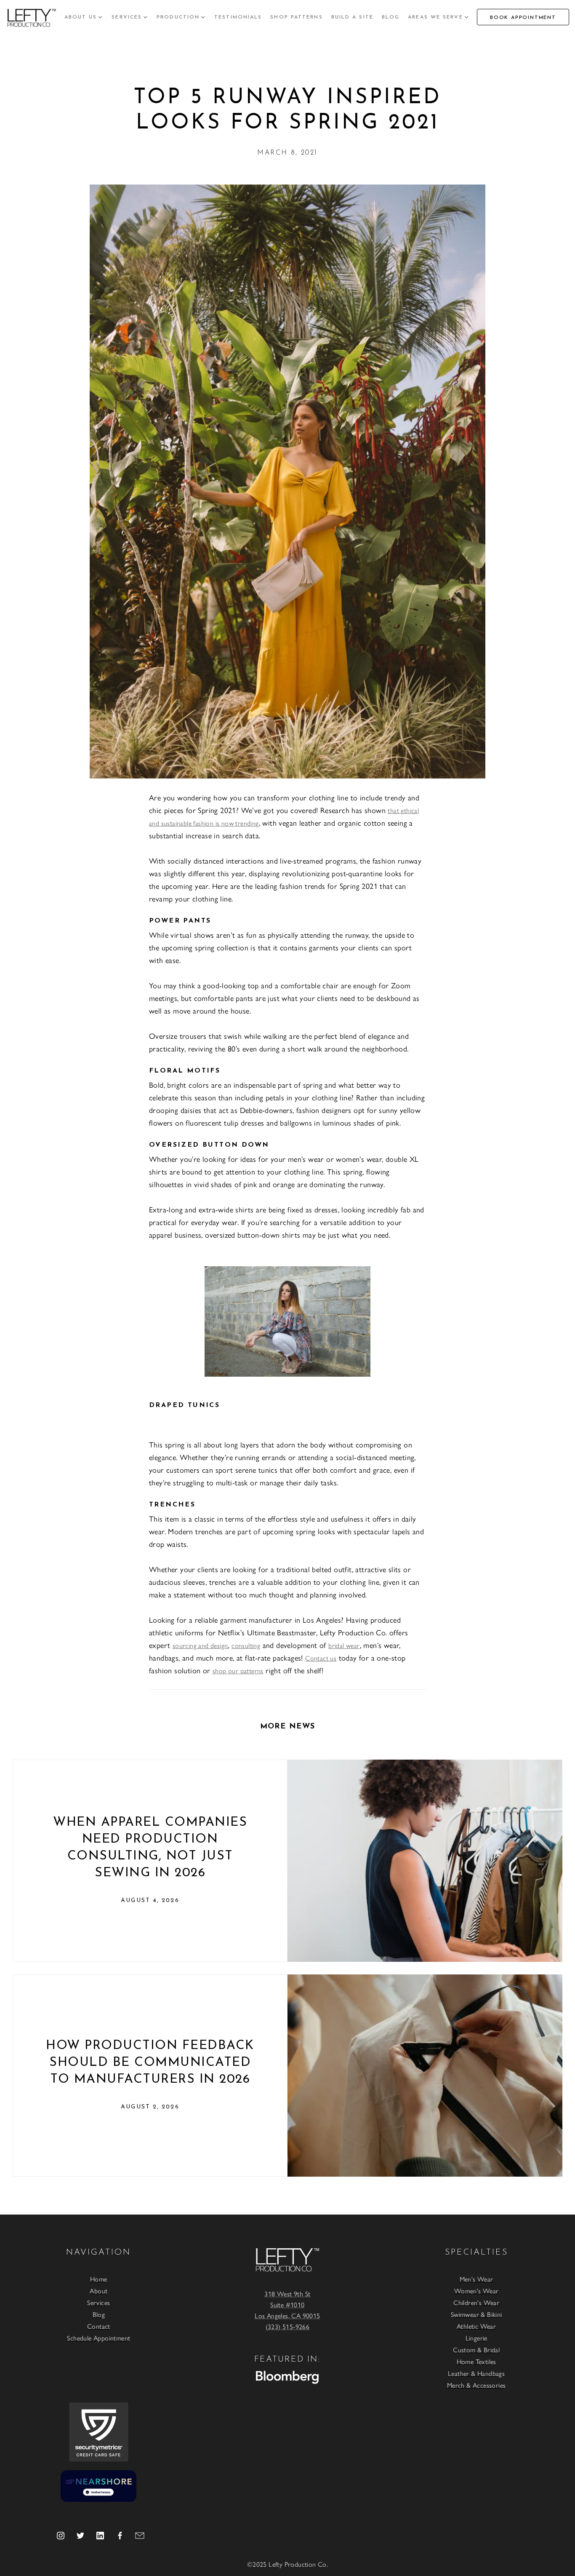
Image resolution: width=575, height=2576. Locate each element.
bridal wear (344, 1645)
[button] (84, 17)
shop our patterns (238, 1671)
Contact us (321, 1658)
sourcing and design (200, 1645)
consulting (246, 1645)
